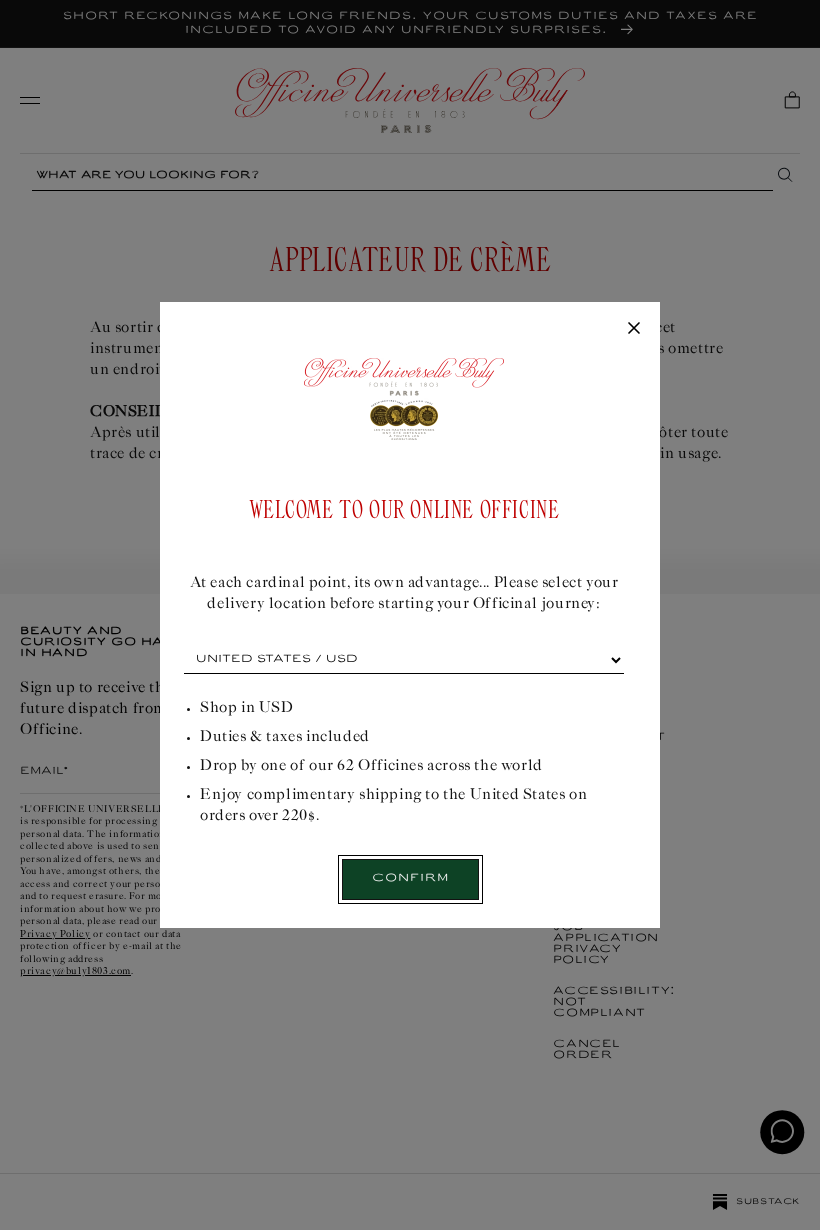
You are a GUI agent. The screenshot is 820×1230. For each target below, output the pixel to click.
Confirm (410, 878)
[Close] (634, 329)
